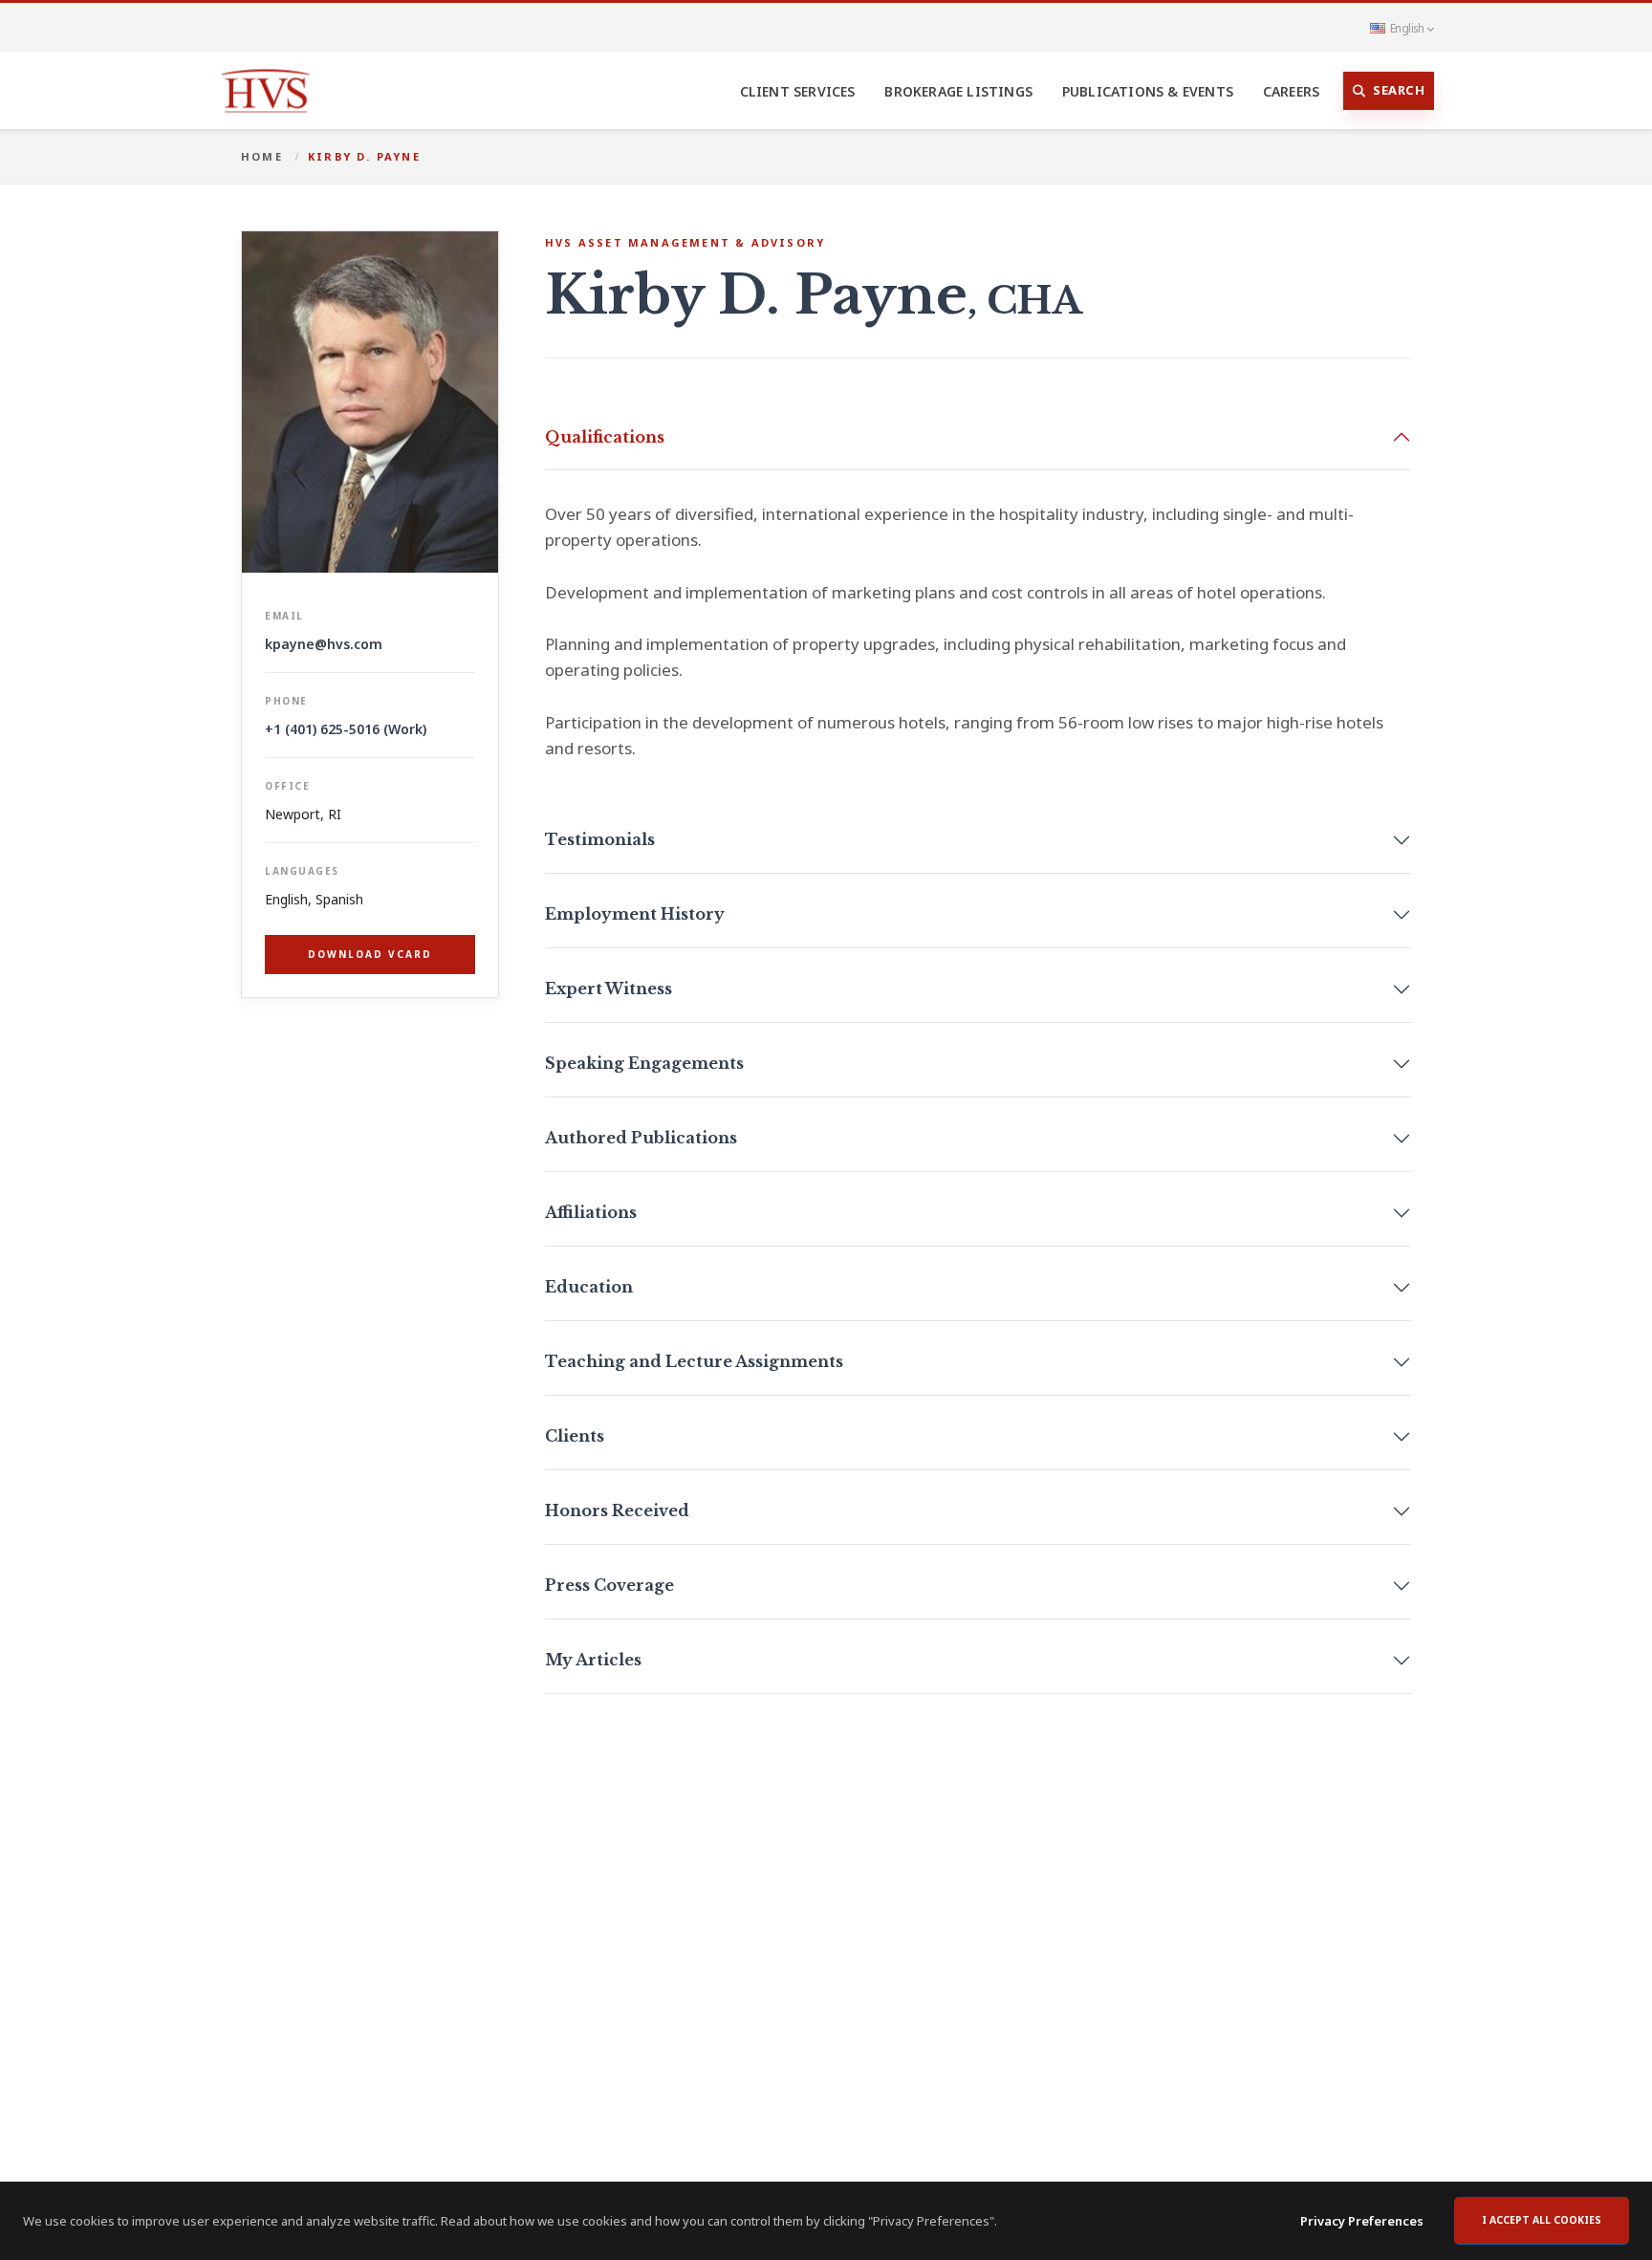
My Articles (593, 1660)
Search (1399, 90)
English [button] (1407, 28)
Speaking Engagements (644, 1063)
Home (262, 156)
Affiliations (591, 1212)
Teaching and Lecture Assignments (694, 1361)
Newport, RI (303, 814)
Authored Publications (641, 1138)
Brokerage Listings (958, 91)
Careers (1291, 91)
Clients (575, 1436)
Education (589, 1287)
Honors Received (617, 1510)
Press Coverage (609, 1585)
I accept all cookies (1542, 2220)
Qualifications (605, 437)
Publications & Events (1148, 91)
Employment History (635, 914)
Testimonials (600, 839)
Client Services (798, 91)
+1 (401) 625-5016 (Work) (346, 729)
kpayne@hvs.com (324, 644)
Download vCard (370, 954)
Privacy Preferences (1362, 2221)
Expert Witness (609, 989)
